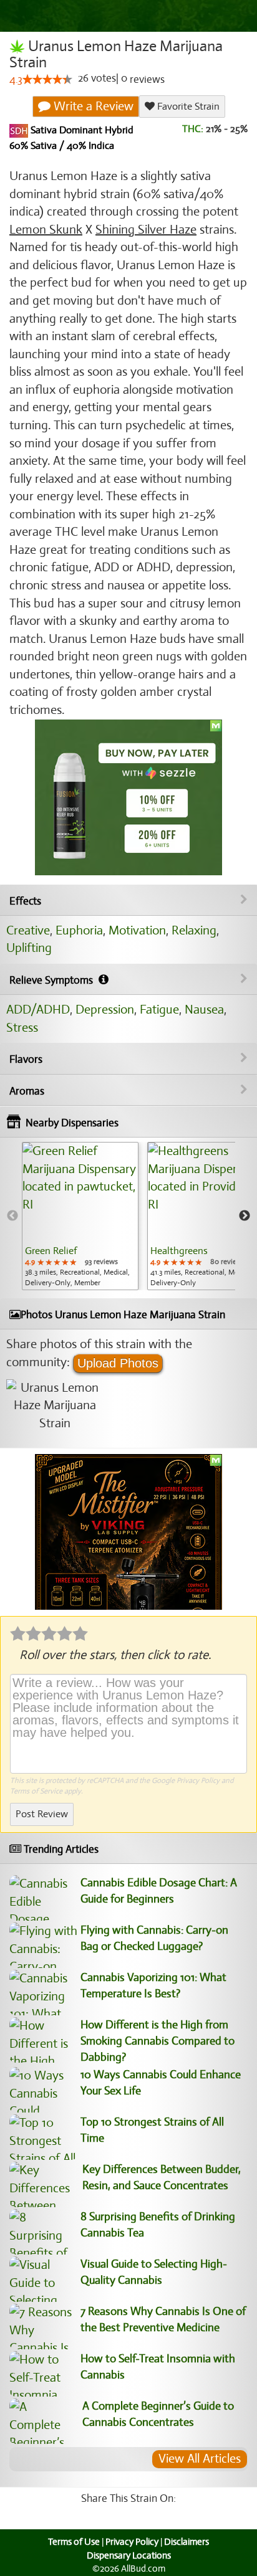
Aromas (27, 1091)
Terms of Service (36, 1791)
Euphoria (79, 930)
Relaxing (194, 930)
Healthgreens (179, 1251)
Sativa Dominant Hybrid (81, 131)
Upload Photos (118, 1363)
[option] (80, 1216)
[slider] (47, 79)
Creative (28, 930)
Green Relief (51, 1251)
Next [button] (245, 1216)
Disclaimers (187, 2542)
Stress (22, 1028)
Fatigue (159, 1010)
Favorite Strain (187, 107)
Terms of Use (74, 2542)
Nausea (204, 1010)
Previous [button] (12, 1216)
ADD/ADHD (38, 1010)
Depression (105, 1010)
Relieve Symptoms (52, 980)
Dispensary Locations (129, 2555)
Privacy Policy (198, 1780)
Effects (25, 901)
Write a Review (92, 106)
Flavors (26, 1059)
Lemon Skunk (46, 230)
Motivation (137, 930)
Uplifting (29, 948)
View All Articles (200, 2459)
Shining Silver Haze (146, 230)
